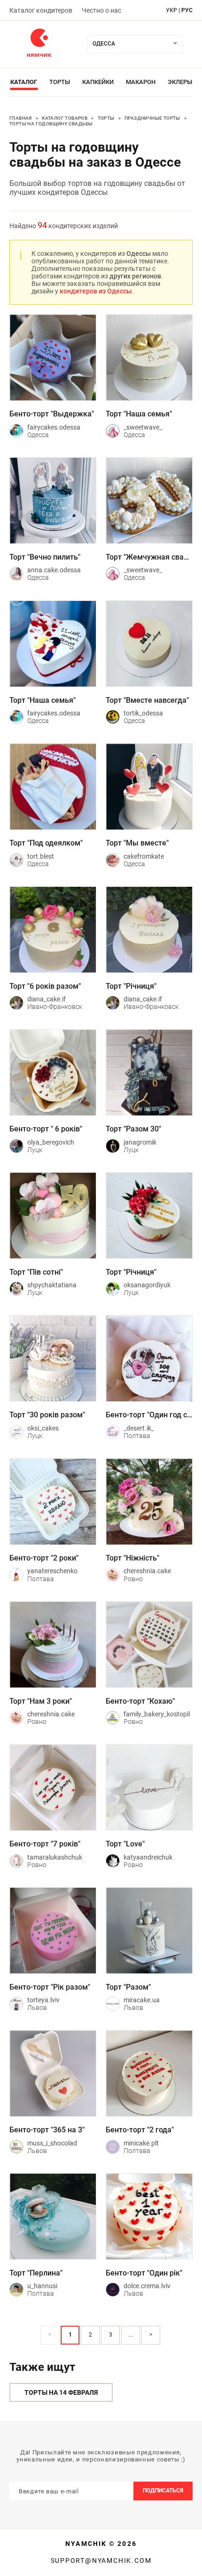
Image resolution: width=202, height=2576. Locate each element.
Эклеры (180, 82)
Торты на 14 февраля (61, 2392)
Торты (60, 82)
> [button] (151, 2335)
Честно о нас (101, 10)
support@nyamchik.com (101, 2561)
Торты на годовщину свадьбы (51, 124)
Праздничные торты (152, 118)
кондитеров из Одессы (96, 291)
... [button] (131, 2335)
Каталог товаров (65, 118)
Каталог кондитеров (41, 10)
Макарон (141, 82)
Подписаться (163, 2491)
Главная (21, 118)
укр (171, 10)
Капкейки (98, 82)
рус (187, 10)
